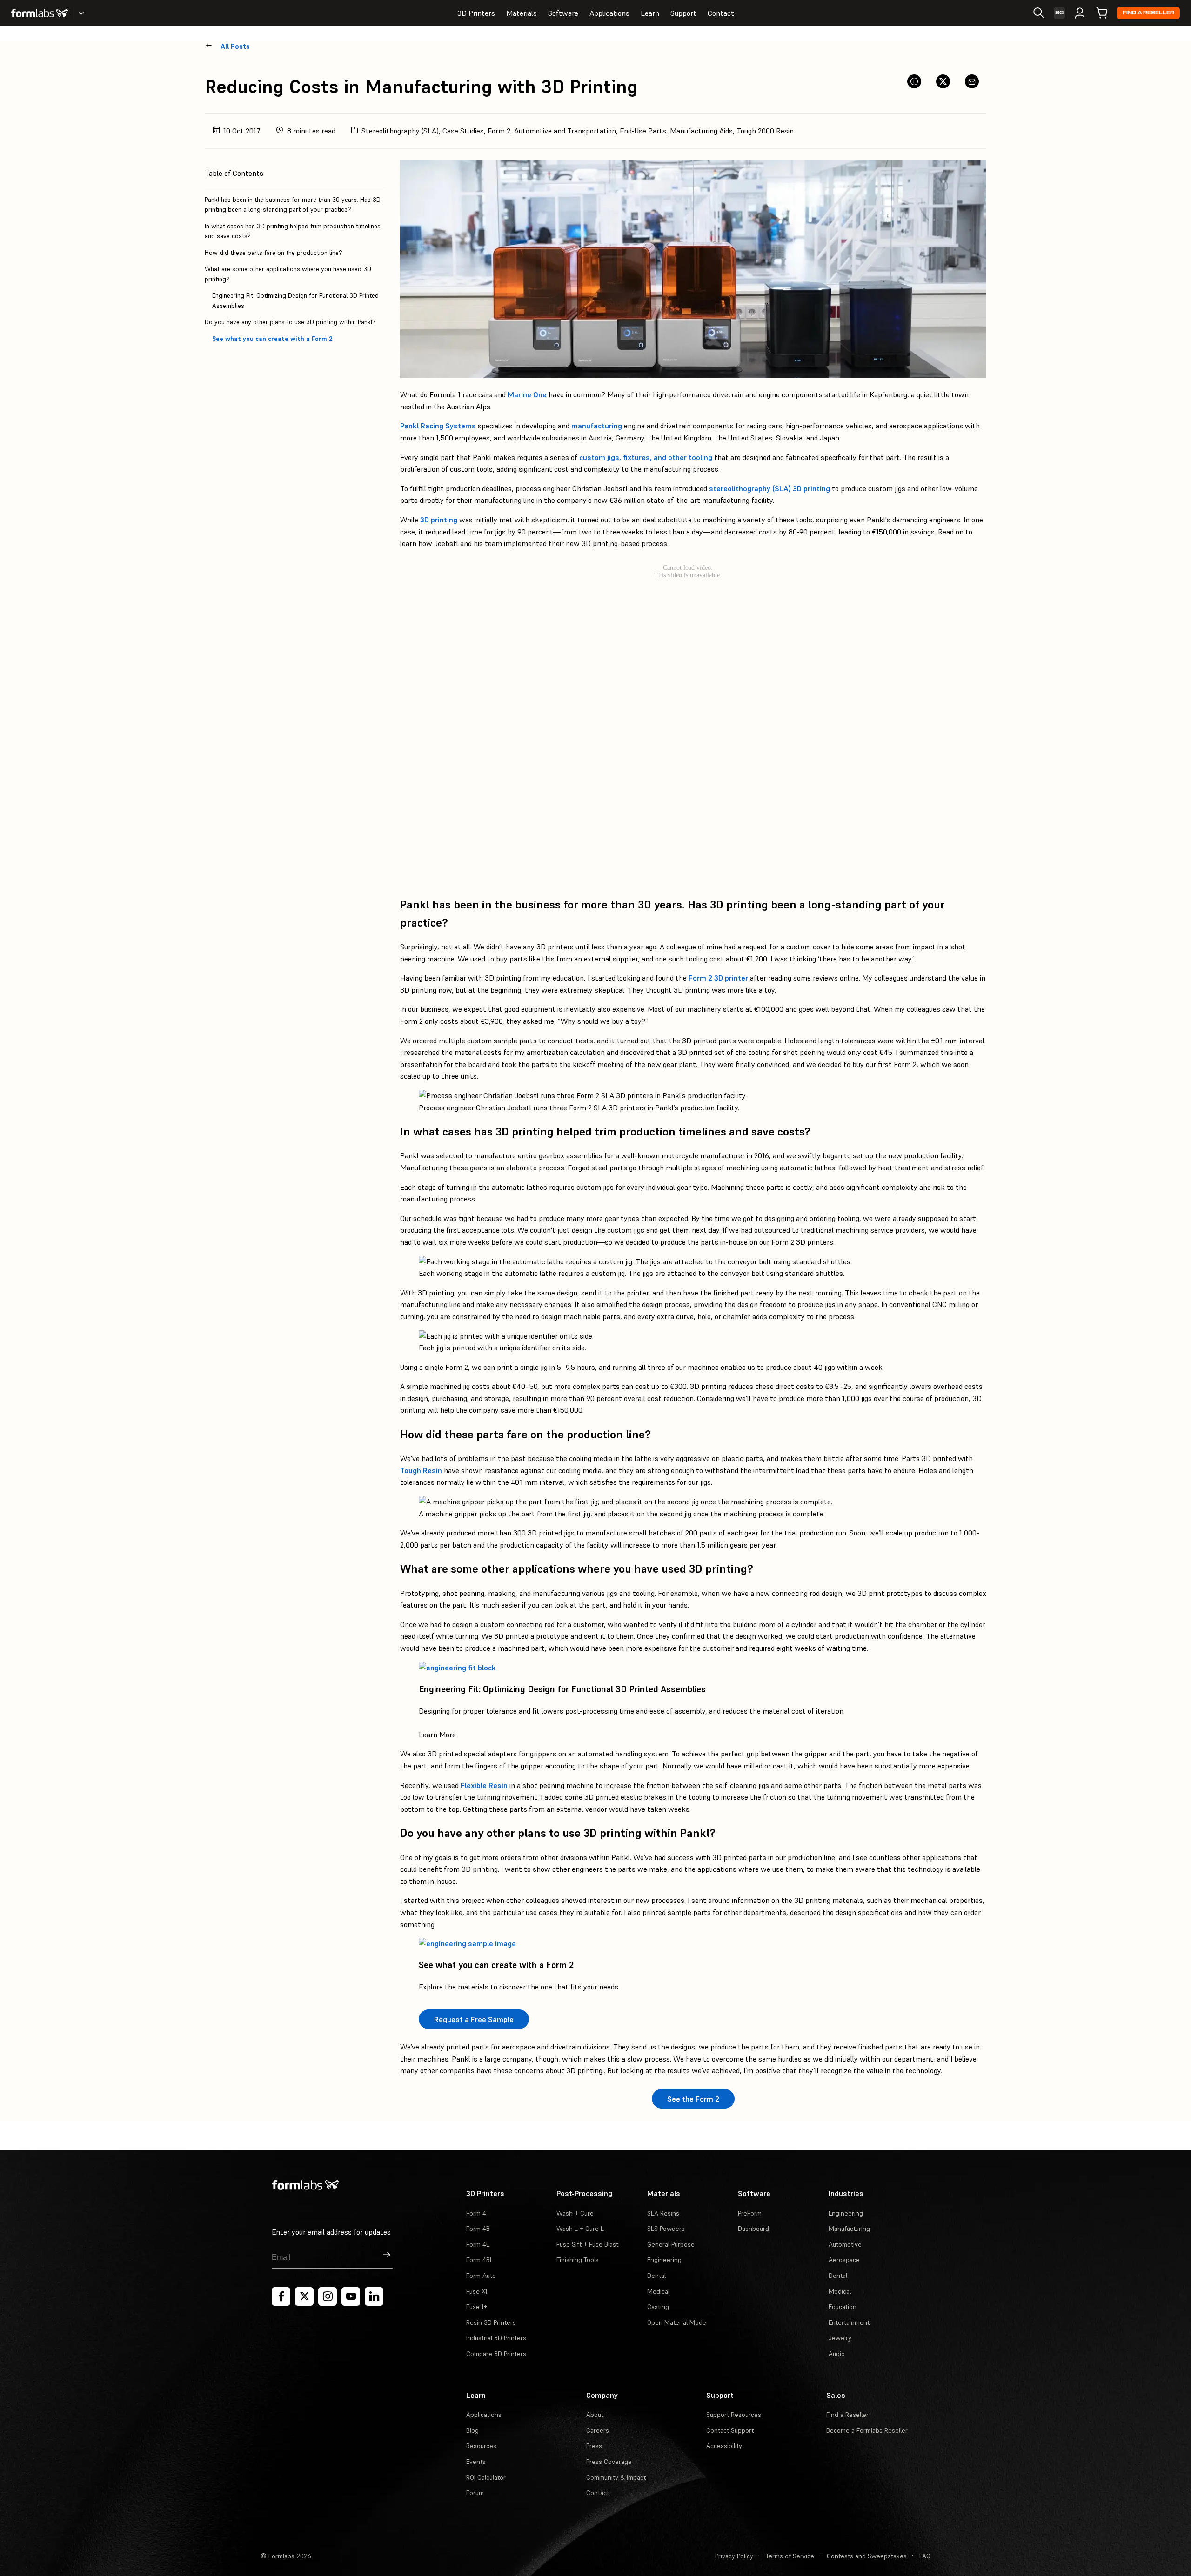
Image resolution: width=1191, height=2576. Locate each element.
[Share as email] (972, 81)
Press (594, 2446)
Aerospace (844, 2260)
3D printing (439, 520)
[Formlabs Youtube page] (351, 2296)
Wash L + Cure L (580, 2229)
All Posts (235, 46)
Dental (656, 2276)
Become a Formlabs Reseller (867, 2430)
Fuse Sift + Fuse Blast (587, 2244)
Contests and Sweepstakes (867, 2556)
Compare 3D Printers (496, 2354)
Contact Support (730, 2430)
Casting (658, 2307)
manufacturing (597, 426)
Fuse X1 (477, 2291)
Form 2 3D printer (718, 978)
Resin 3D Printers (491, 2322)
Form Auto (481, 2276)
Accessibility (724, 2446)
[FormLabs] (40, 13)
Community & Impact (616, 2477)
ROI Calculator (486, 2477)
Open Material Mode (677, 2322)
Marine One (527, 394)
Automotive (845, 2244)
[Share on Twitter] (943, 81)
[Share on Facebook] (914, 81)
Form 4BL (480, 2260)
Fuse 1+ (477, 2307)
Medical (658, 2291)
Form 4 (476, 2213)
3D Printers (476, 13)
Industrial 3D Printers (496, 2338)
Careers (598, 2430)
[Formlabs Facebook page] (281, 2296)
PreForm (750, 2213)
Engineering (664, 2260)
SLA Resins (663, 2213)
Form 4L (478, 2244)
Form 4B (478, 2229)
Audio (837, 2354)
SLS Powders (666, 2229)
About (595, 2415)
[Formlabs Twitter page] (304, 2296)
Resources (481, 2446)
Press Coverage (609, 2462)
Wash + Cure (575, 2213)
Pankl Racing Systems (438, 426)
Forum (475, 2493)
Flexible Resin (484, 1785)
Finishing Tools (578, 2260)
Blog (472, 2430)
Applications (609, 13)
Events (476, 2462)
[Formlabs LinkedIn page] (374, 2296)
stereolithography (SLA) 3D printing (769, 488)
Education (843, 2307)
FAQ (925, 2556)
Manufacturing (849, 2229)
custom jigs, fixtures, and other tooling (646, 457)
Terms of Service (790, 2556)
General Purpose (671, 2244)
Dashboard (753, 2229)
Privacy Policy (734, 2556)
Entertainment (849, 2322)
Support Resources (734, 2415)
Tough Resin (421, 1470)
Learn (650, 13)
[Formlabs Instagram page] (328, 2296)
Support (683, 13)
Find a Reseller (1148, 13)
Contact (721, 13)
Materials (522, 13)
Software (563, 13)
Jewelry (840, 2338)
